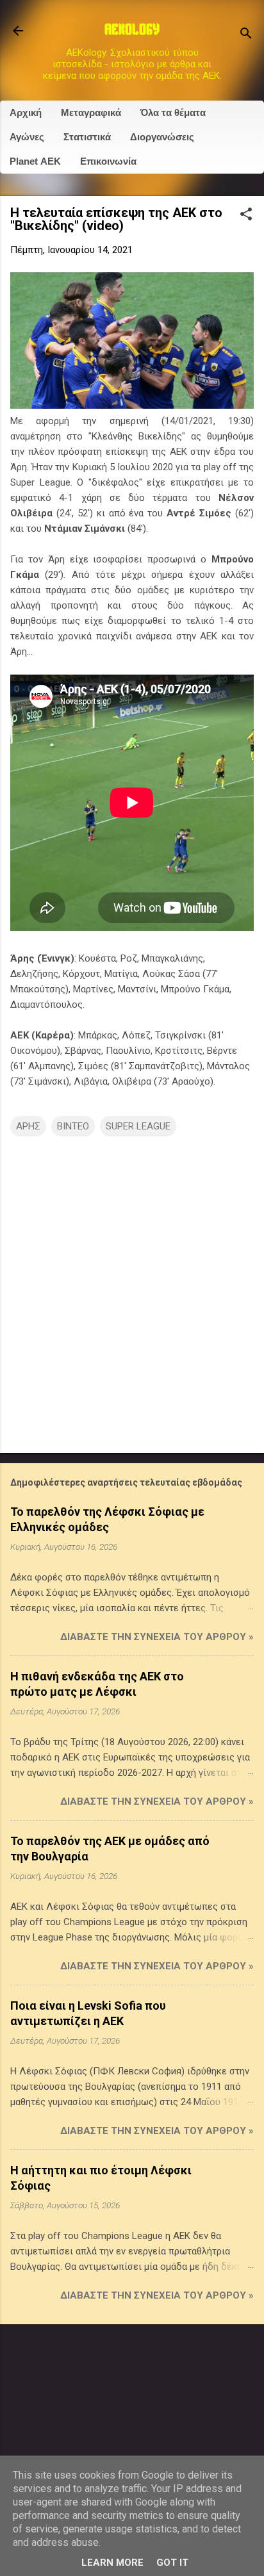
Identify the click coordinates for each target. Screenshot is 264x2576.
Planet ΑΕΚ (35, 161)
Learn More (112, 2563)
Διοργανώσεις (162, 137)
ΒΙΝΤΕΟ (73, 1126)
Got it (172, 2563)
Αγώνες (27, 137)
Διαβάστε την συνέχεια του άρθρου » (157, 1637)
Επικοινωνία (108, 161)
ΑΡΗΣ (28, 1126)
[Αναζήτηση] (246, 35)
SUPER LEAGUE (138, 1126)
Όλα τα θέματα (173, 112)
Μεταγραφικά (91, 112)
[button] (246, 215)
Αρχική (26, 112)
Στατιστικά (87, 137)
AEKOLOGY (132, 31)
